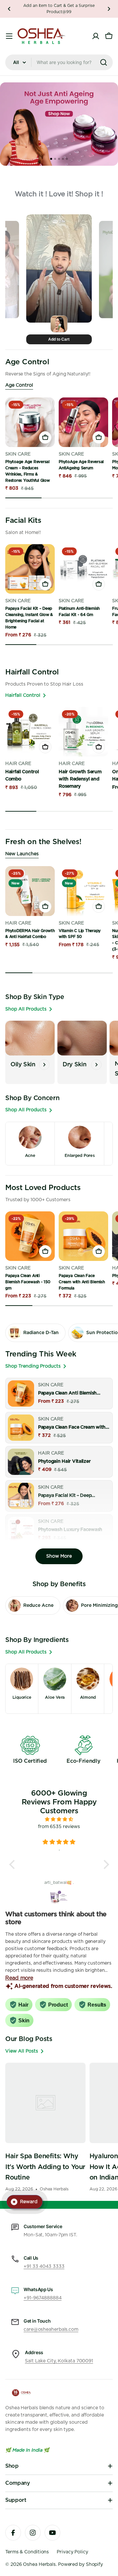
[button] (9, 9)
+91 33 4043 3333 (44, 2267)
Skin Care (19, 454)
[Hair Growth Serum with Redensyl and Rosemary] (83, 732)
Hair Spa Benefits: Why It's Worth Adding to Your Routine (45, 2167)
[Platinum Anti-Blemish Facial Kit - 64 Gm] (83, 569)
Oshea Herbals (39, 2565)
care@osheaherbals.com (51, 2330)
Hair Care (18, 764)
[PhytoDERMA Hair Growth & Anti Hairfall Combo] (30, 891)
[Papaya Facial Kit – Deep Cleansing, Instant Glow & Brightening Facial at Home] (30, 569)
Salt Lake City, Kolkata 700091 (59, 2361)
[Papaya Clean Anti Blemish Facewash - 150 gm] (30, 1236)
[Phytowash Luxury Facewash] (21, 1530)
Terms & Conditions (27, 2552)
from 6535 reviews (59, 1827)
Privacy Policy (72, 2552)
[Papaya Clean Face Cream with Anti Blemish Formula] (83, 1236)
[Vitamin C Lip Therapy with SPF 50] (83, 891)
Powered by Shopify (80, 2565)
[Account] (96, 36)
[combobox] (59, 62)
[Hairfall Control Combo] (30, 732)
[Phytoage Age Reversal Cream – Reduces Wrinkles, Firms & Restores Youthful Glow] (30, 422)
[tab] (51, 159)
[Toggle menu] (9, 36)
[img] (59, 1819)
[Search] (104, 62)
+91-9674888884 (43, 2298)
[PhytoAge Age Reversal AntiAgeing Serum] (83, 422)
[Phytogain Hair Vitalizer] (21, 1462)
